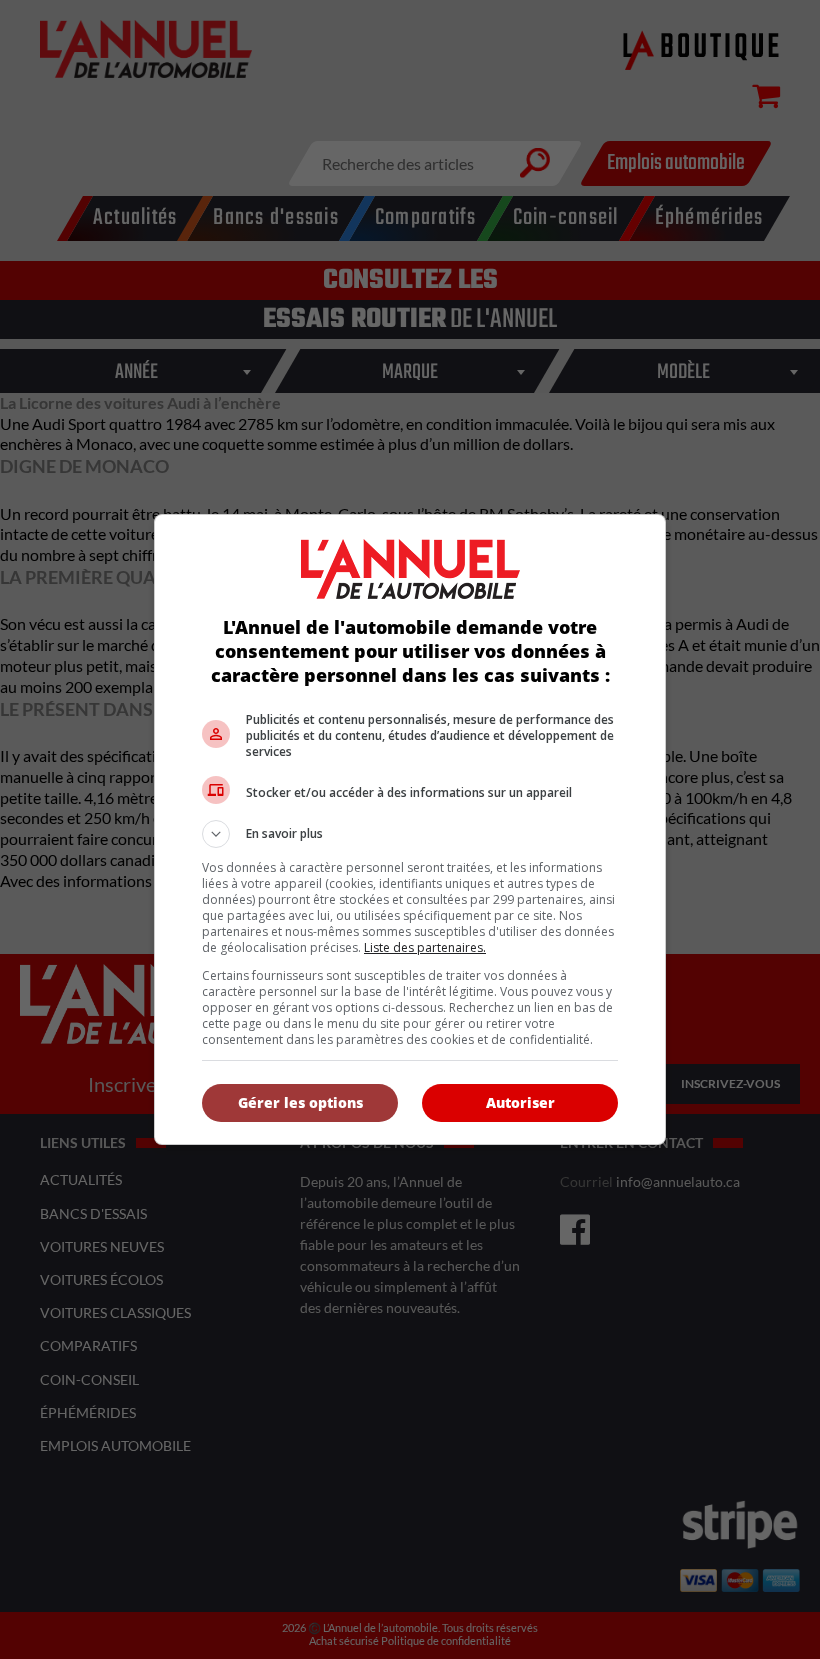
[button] (410, 834)
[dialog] (410, 829)
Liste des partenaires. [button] (425, 947)
